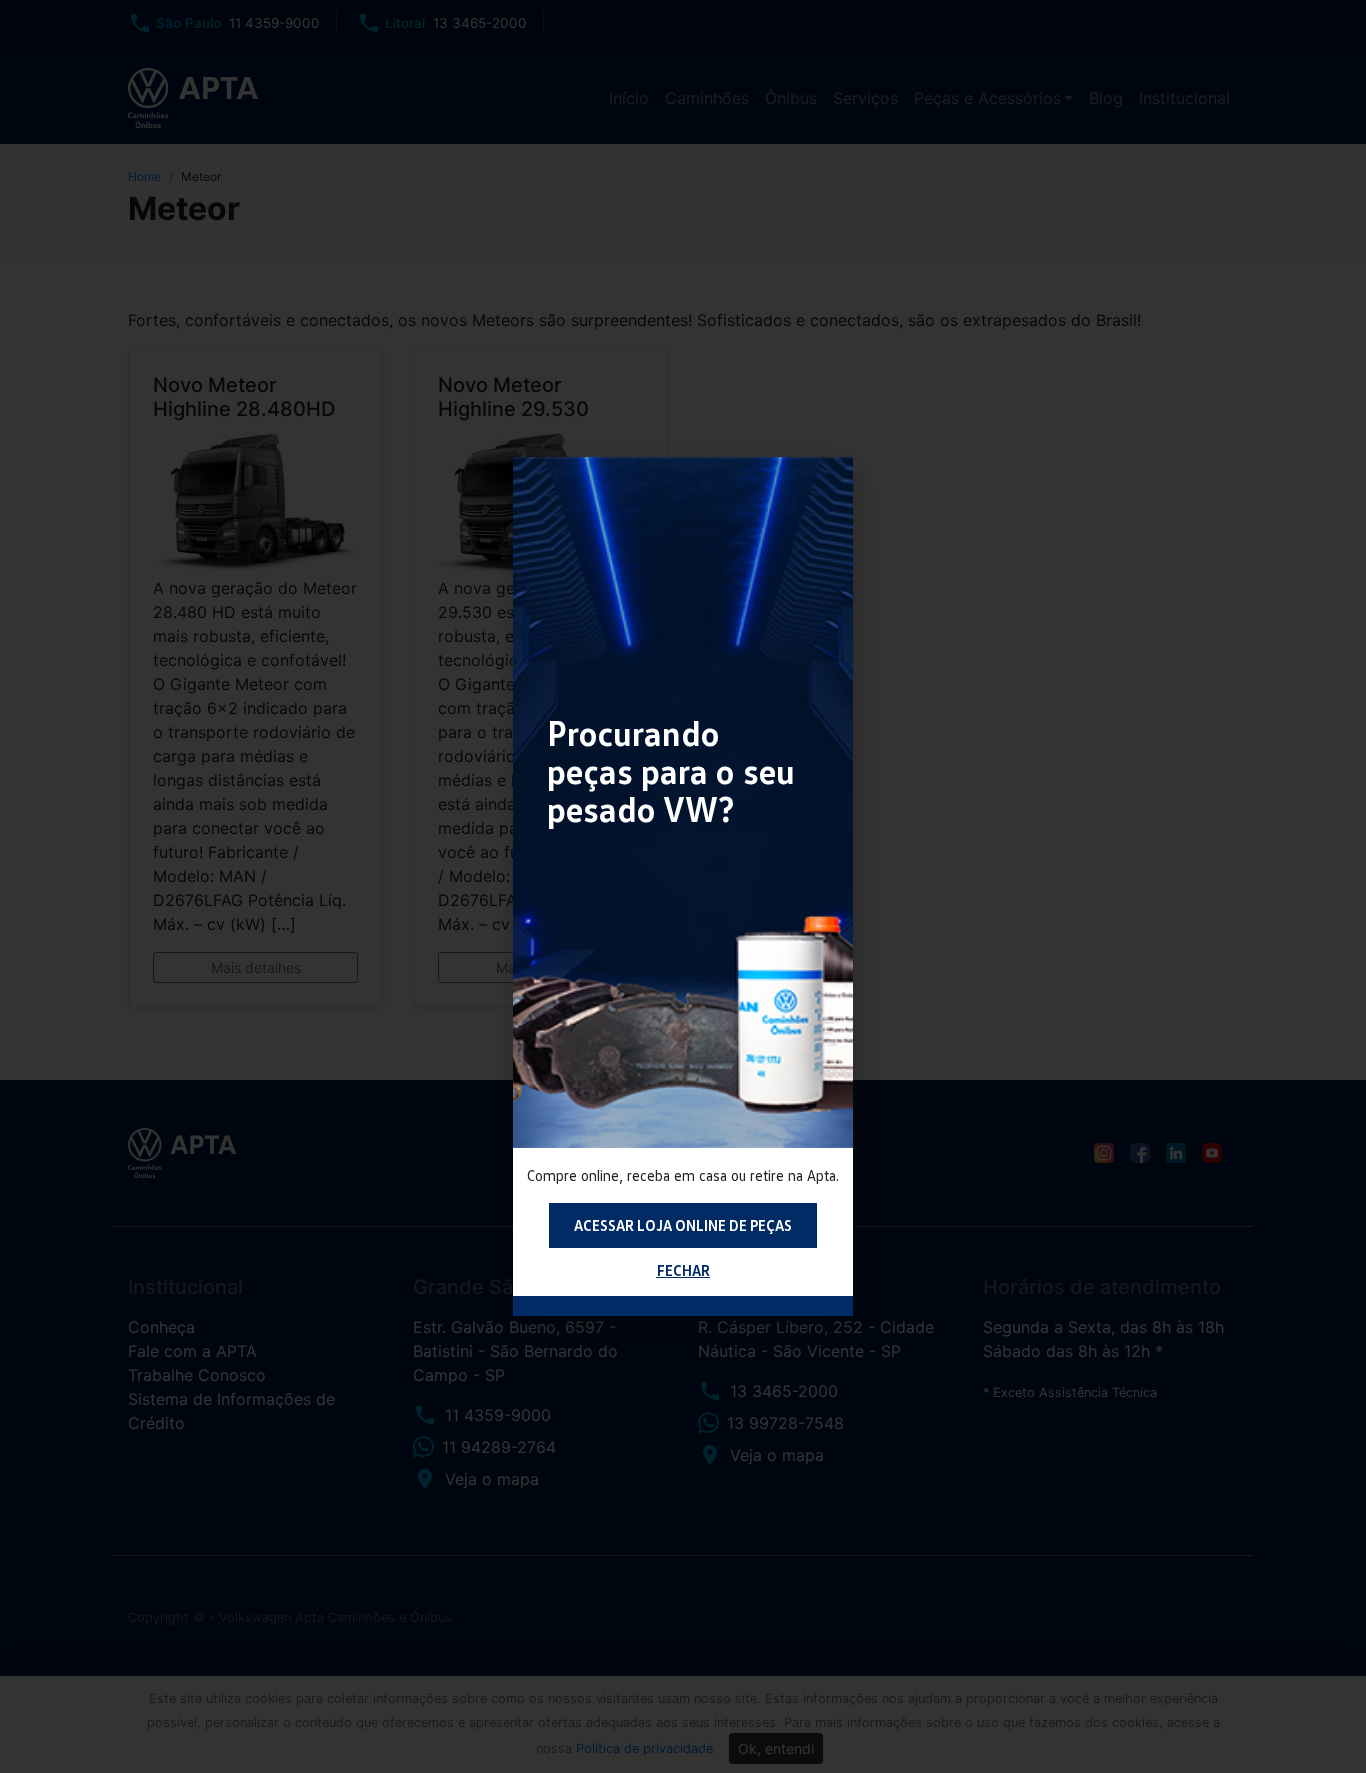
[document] (683, 886)
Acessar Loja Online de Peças (683, 1225)
